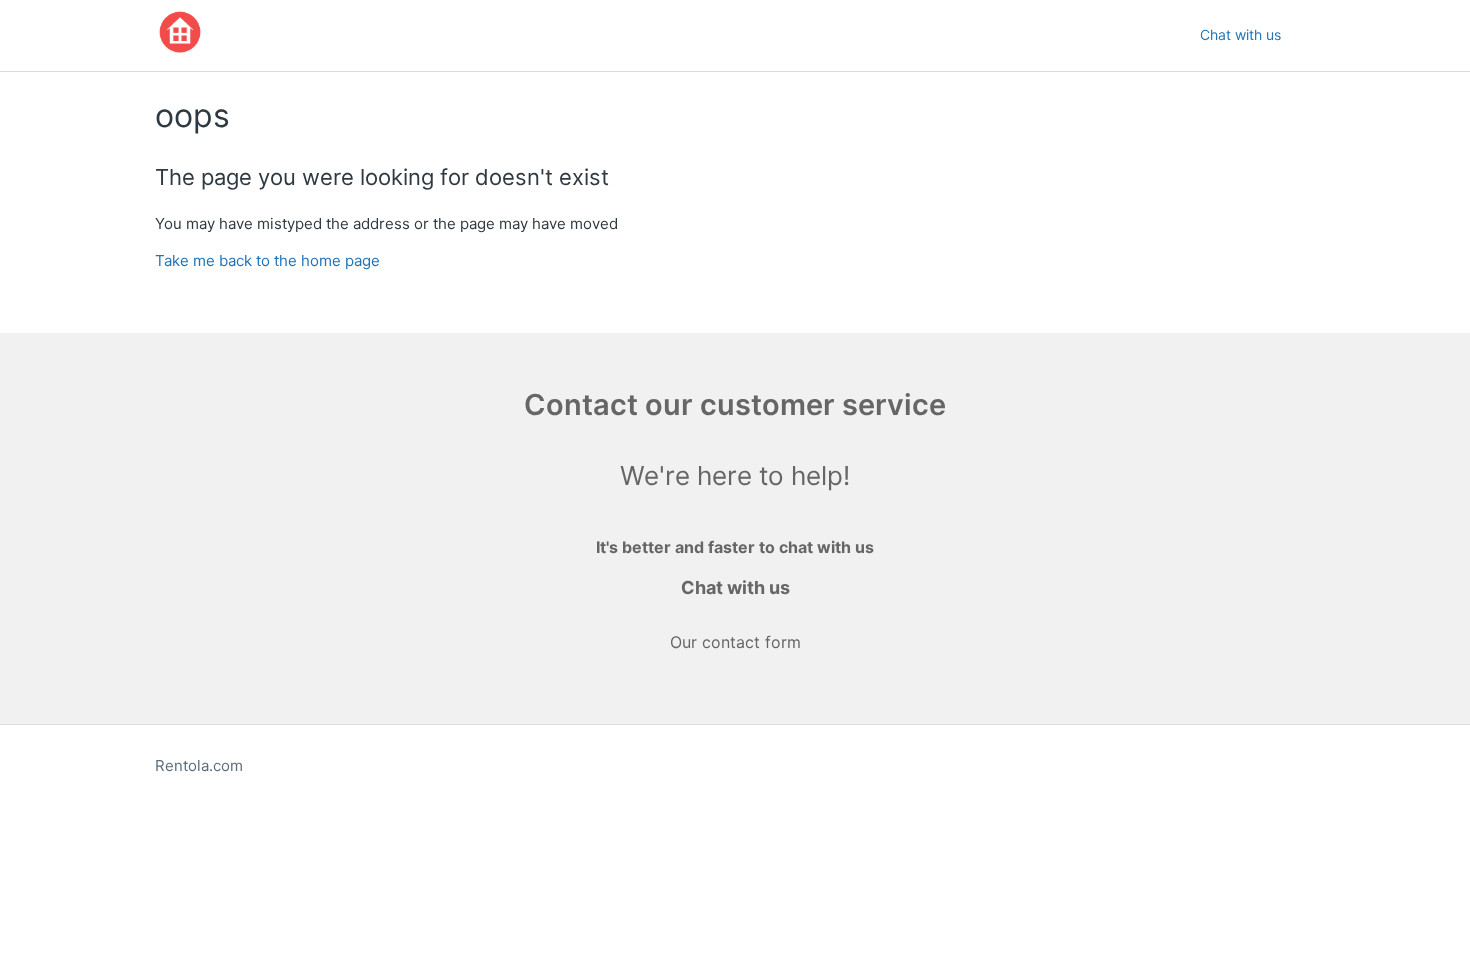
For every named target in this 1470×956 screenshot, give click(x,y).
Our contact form (735, 642)
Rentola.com (199, 765)
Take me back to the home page (267, 260)
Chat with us (1240, 34)
